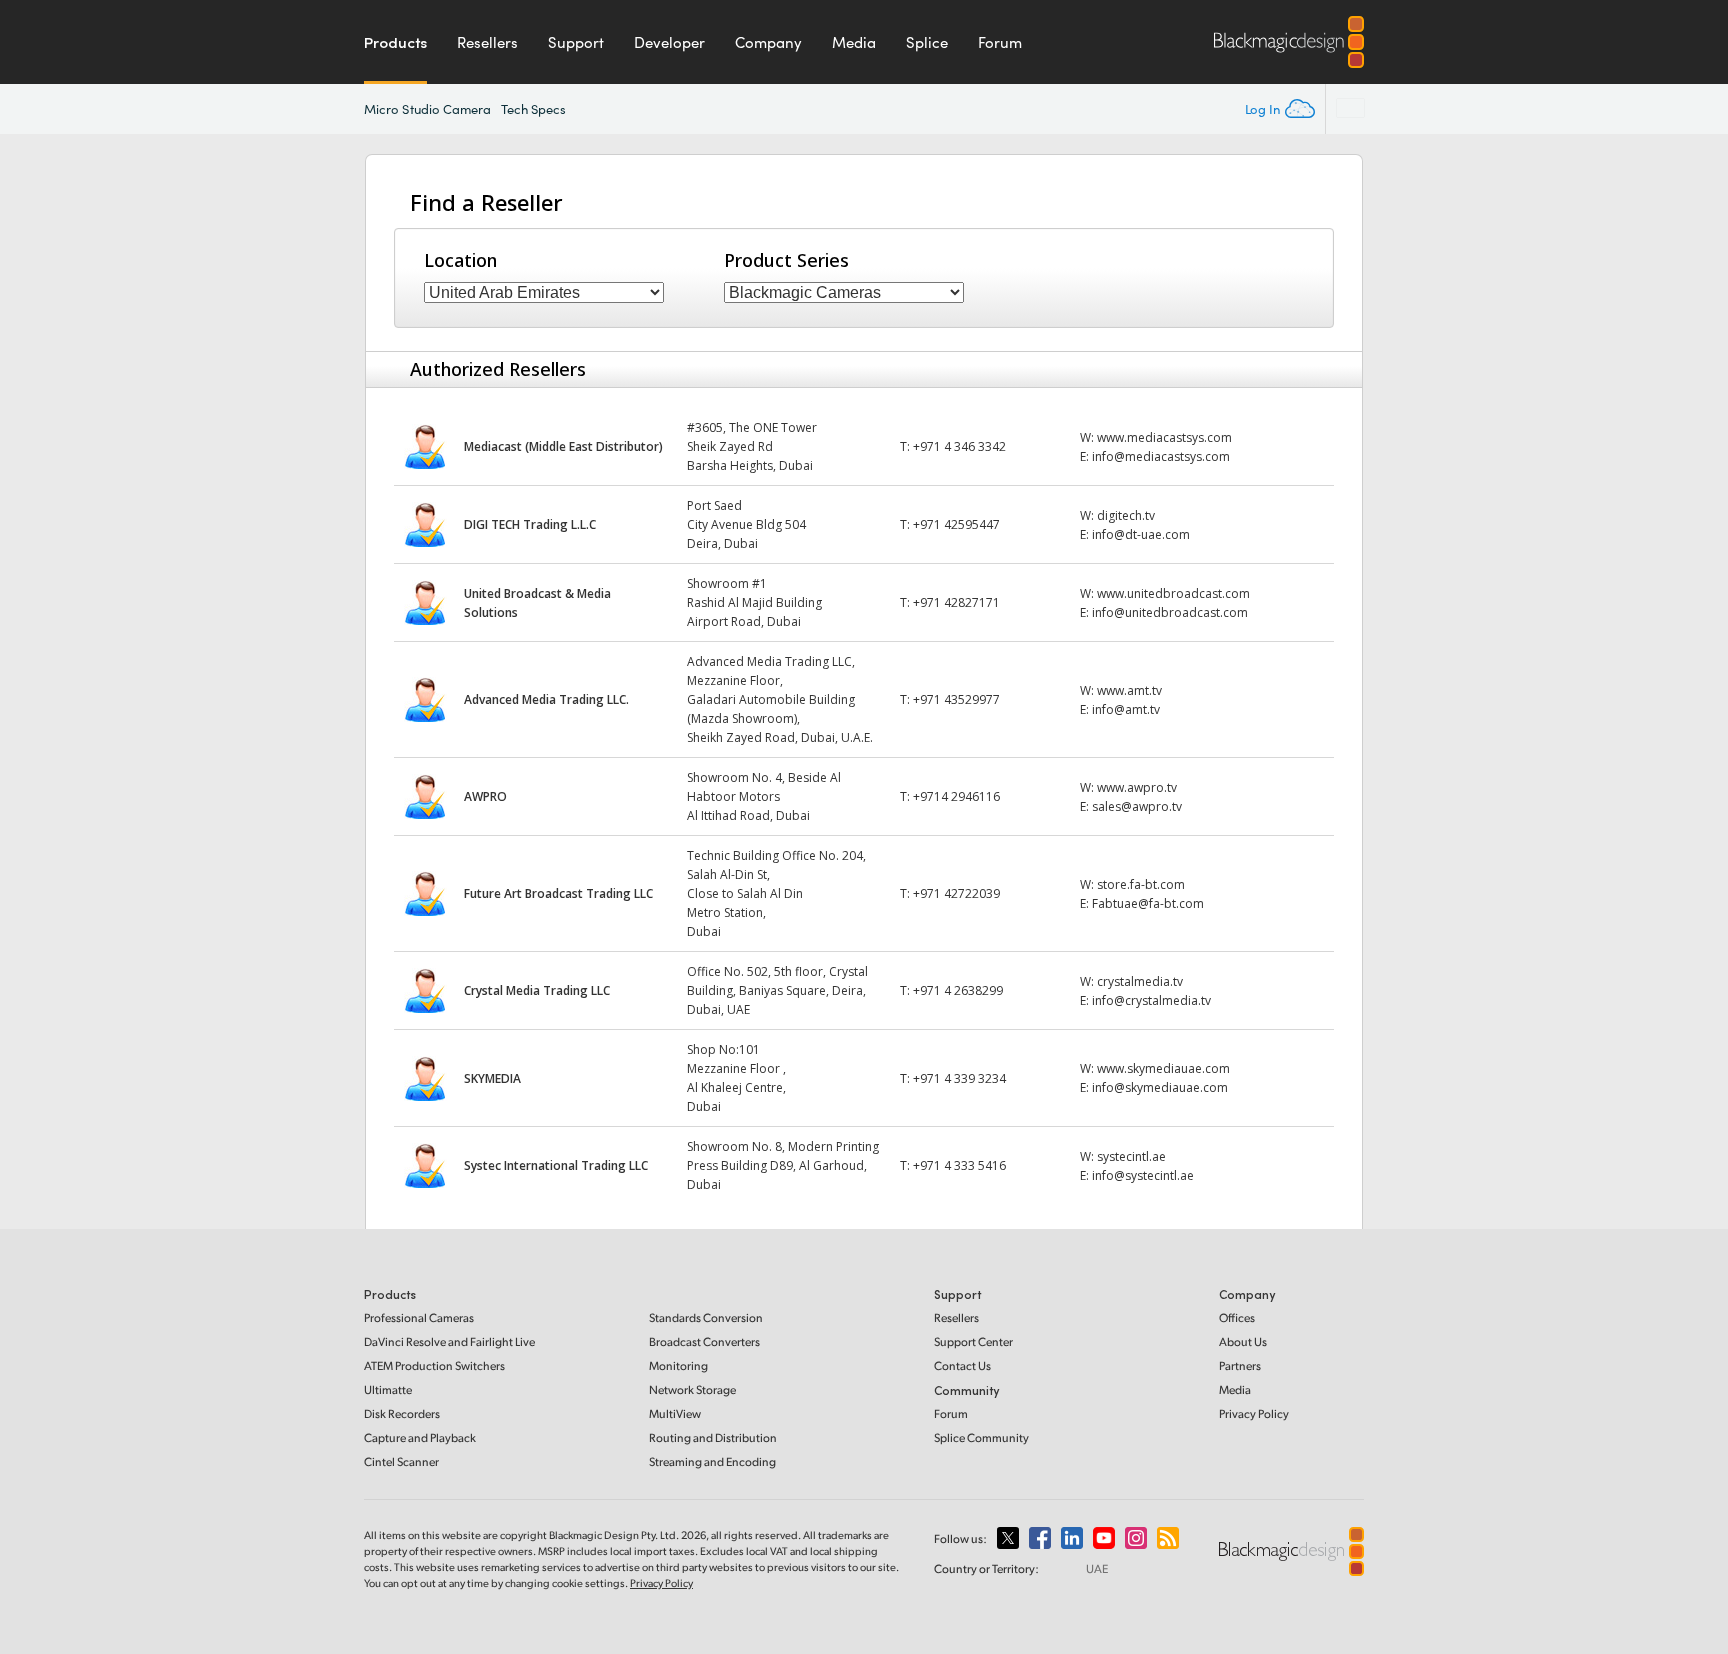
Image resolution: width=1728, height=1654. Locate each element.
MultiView (675, 1413)
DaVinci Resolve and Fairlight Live (449, 1341)
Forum (1000, 42)
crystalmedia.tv (1140, 981)
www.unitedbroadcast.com (1173, 593)
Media (854, 42)
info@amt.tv (1126, 709)
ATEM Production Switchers (434, 1365)
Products (395, 42)
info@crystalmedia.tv (1151, 1000)
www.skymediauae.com (1163, 1068)
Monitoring (678, 1365)
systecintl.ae (1131, 1156)
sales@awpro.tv (1137, 806)
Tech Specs (534, 109)
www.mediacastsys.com (1164, 437)
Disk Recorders (402, 1413)
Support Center (973, 1341)
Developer (669, 42)
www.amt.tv (1129, 690)
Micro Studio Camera (428, 109)
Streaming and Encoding (712, 1461)
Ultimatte (388, 1389)
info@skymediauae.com (1160, 1087)
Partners (1240, 1365)
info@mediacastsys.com (1161, 456)
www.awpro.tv (1137, 787)
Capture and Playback (420, 1437)
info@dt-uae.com (1141, 534)
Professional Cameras (419, 1317)
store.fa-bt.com (1141, 884)
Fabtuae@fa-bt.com (1148, 903)
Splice (927, 42)
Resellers (487, 42)
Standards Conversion (706, 1317)
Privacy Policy (1254, 1413)
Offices (1237, 1317)
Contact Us (962, 1365)
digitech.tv (1126, 515)
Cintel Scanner (401, 1461)
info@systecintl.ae (1143, 1175)
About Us (1243, 1341)
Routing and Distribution (713, 1437)
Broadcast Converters (704, 1341)
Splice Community (981, 1437)
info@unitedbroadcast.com (1170, 612)
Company (768, 42)
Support (576, 42)
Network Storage (692, 1389)
